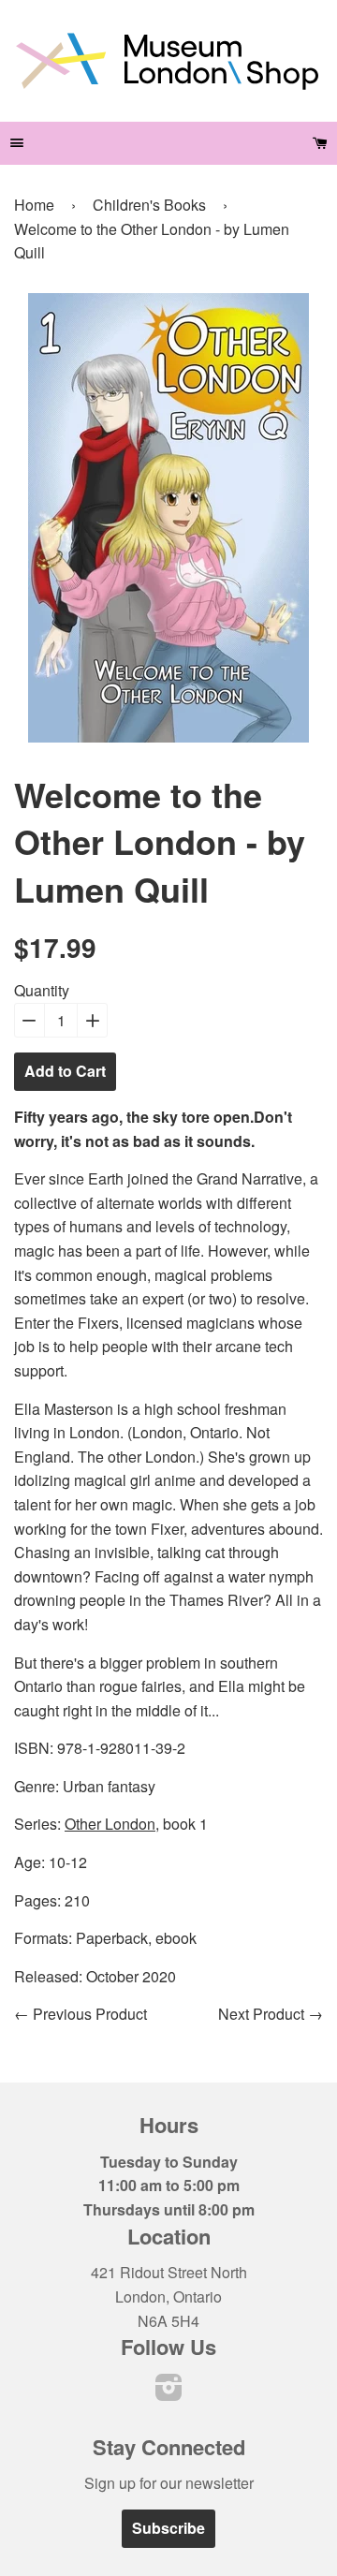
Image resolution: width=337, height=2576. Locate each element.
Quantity (42, 990)
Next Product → (271, 2014)
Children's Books (149, 205)
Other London (110, 1824)
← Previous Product (81, 2014)
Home (34, 205)
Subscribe (168, 2528)
